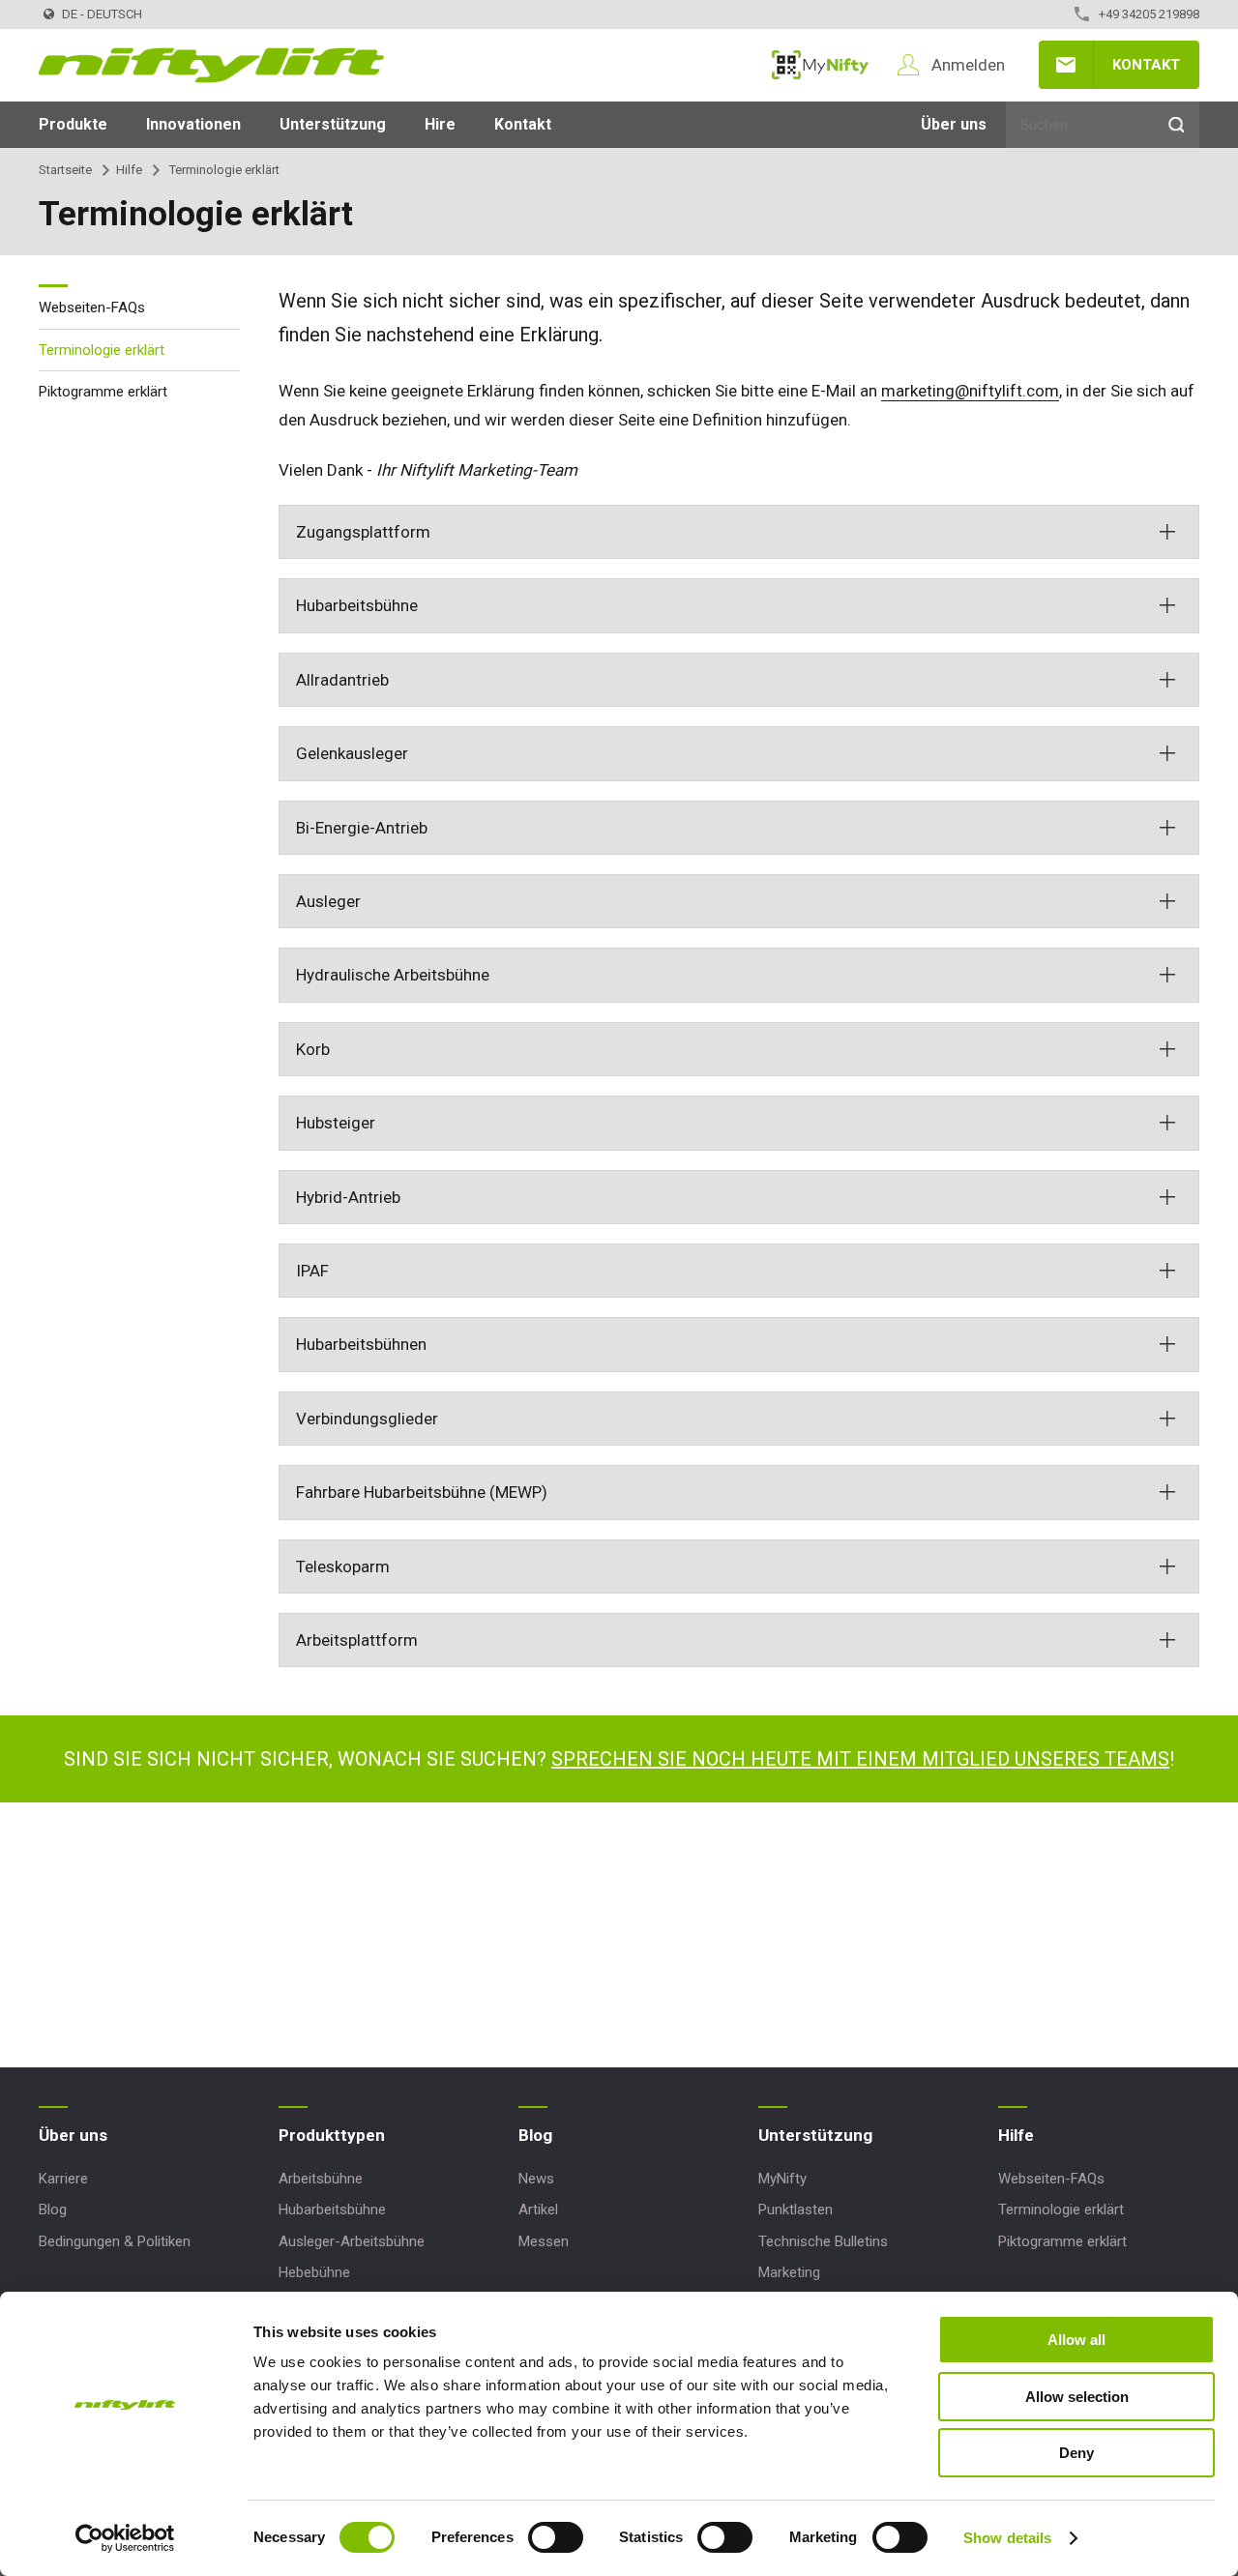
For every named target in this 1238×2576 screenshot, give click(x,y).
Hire (440, 124)
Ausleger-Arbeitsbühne (352, 2241)
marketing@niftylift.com (970, 391)
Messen (544, 2241)
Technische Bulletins (823, 2241)
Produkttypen (332, 2135)
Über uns (954, 124)
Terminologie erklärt (102, 349)
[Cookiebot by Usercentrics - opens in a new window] (125, 2538)
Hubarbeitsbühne (332, 2210)
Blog (53, 2210)
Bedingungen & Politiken (115, 2241)
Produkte (73, 124)
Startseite (65, 170)
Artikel (538, 2210)
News (536, 2179)
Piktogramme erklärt (103, 392)
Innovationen (193, 124)
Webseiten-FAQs (92, 307)
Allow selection (1077, 2397)
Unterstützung (333, 124)
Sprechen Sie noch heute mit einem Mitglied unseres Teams (860, 1759)
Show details (1007, 2538)
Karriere (63, 2179)
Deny (1076, 2453)
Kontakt (1146, 65)
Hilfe (129, 170)
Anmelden (968, 65)
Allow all (1076, 2340)
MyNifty (820, 65)
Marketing (789, 2272)
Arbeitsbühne (321, 2179)
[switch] (556, 2537)
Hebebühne (314, 2272)
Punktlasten (796, 2210)
